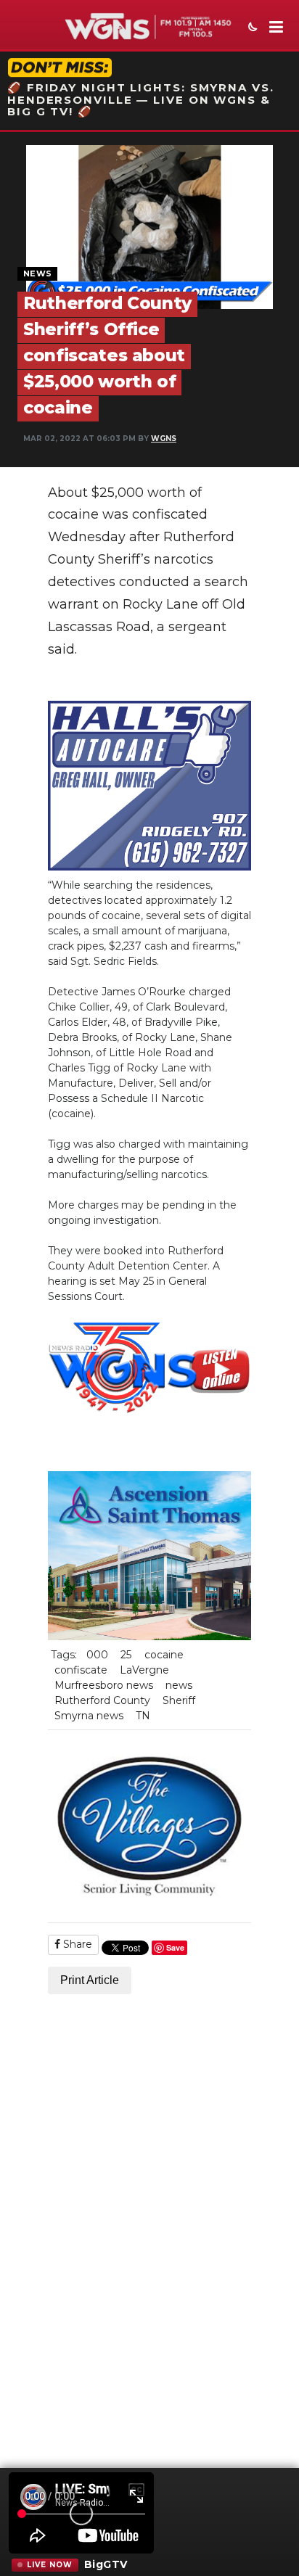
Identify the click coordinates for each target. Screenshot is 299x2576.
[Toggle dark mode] (251, 28)
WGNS (164, 439)
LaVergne (144, 1670)
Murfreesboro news (104, 1685)
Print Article (90, 1980)
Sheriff (179, 1700)
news (179, 1685)
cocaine (164, 1655)
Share (76, 1944)
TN (143, 1716)
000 (97, 1655)
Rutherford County (102, 1700)
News (37, 273)
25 (126, 1655)
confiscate (81, 1670)
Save (175, 1947)
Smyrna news (89, 1716)
